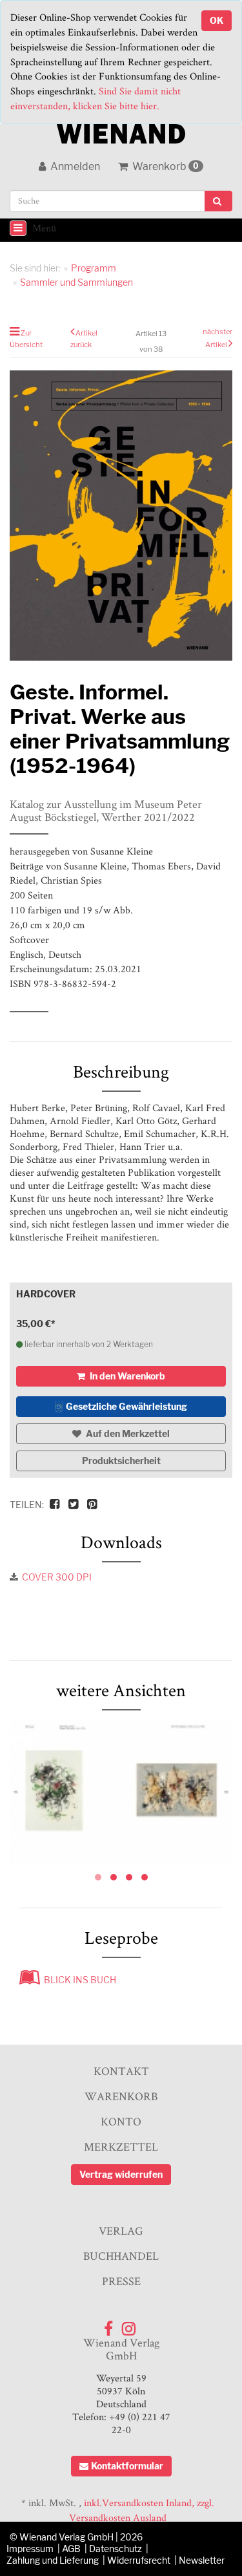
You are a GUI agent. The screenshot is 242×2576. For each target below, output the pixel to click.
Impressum (30, 2549)
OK (217, 20)
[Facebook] (108, 2326)
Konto (121, 2121)
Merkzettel (121, 2146)
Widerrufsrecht (139, 2560)
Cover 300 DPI (57, 1577)
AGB (71, 2549)
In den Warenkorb (126, 1376)
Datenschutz (116, 2549)
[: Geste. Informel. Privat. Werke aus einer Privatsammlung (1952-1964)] (121, 516)
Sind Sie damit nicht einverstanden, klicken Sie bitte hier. (96, 98)
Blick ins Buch (78, 1980)
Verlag (121, 2230)
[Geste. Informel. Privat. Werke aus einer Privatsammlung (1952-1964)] (121, 1790)
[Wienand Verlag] (121, 131)
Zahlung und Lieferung (53, 2560)
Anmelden (74, 166)
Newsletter (202, 2560)
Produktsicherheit (121, 1461)
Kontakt (121, 2071)
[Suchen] (218, 201)
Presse (121, 2281)
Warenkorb (165, 166)
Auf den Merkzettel (127, 1433)
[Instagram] (129, 2326)
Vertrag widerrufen (121, 2174)
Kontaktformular (127, 2466)
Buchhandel (121, 2256)
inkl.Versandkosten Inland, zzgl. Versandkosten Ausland (142, 2510)
